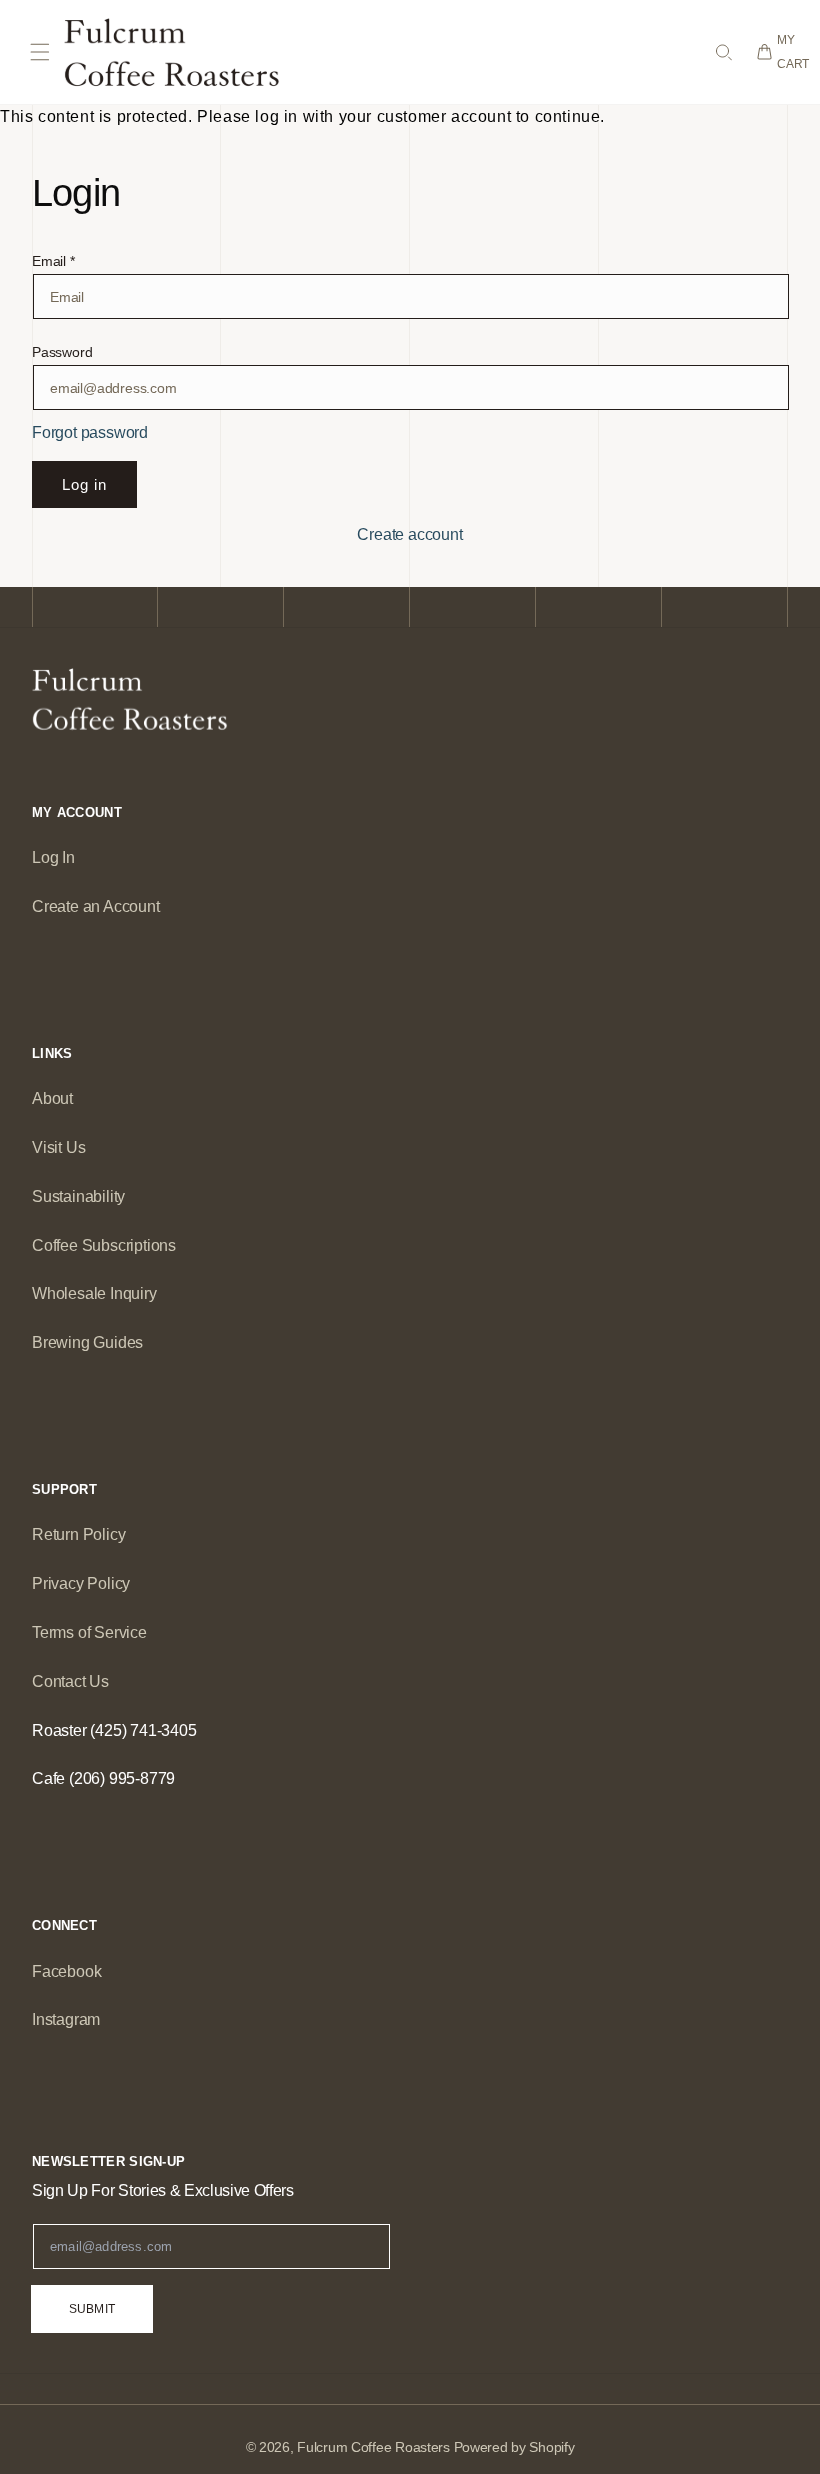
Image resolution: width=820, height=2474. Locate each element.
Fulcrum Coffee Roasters (373, 2447)
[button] (40, 52)
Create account (409, 534)
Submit (92, 2309)
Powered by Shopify (514, 2447)
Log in (84, 484)
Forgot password (90, 432)
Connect (64, 1925)
